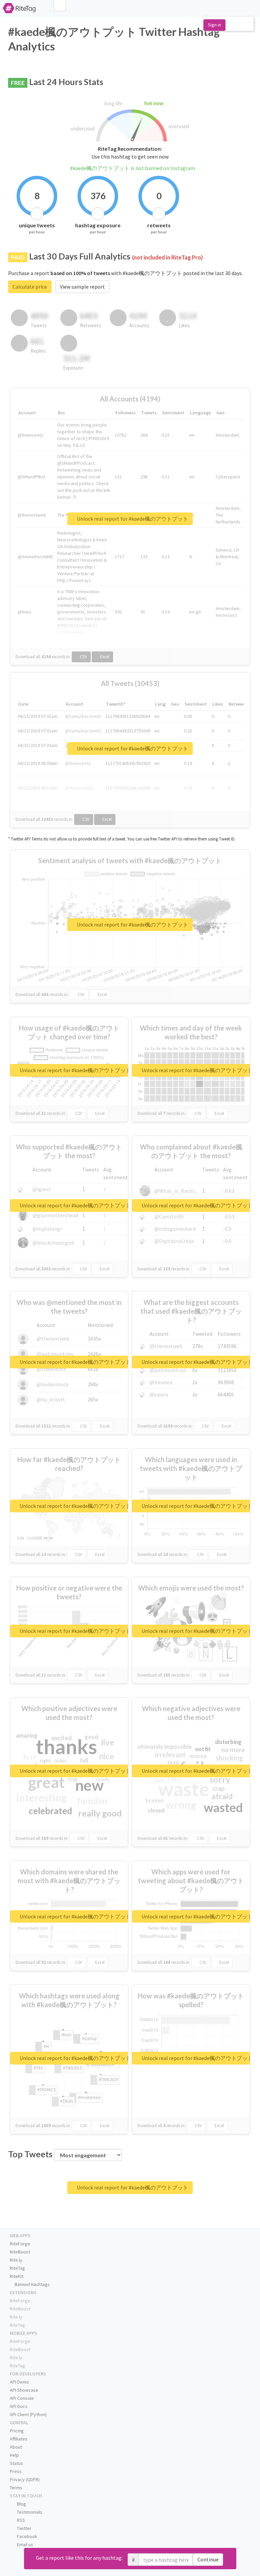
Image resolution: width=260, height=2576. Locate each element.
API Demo (19, 2382)
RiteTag (17, 2268)
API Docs (19, 2406)
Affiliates (19, 2439)
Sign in (214, 25)
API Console (22, 2398)
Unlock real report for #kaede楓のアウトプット (132, 519)
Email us (25, 2544)
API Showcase (24, 2390)
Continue (208, 2559)
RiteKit (17, 2276)
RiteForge (20, 2244)
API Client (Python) (28, 2414)
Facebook (27, 2536)
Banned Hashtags (32, 2284)
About (16, 2447)
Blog (21, 2504)
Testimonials (29, 2512)
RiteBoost (20, 2252)
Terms (16, 2488)
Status (16, 2463)
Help (14, 2455)
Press (16, 2471)
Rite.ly (16, 2260)
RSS (20, 2520)
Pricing (17, 2431)
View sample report (82, 287)
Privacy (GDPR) (25, 2479)
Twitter (24, 2528)
